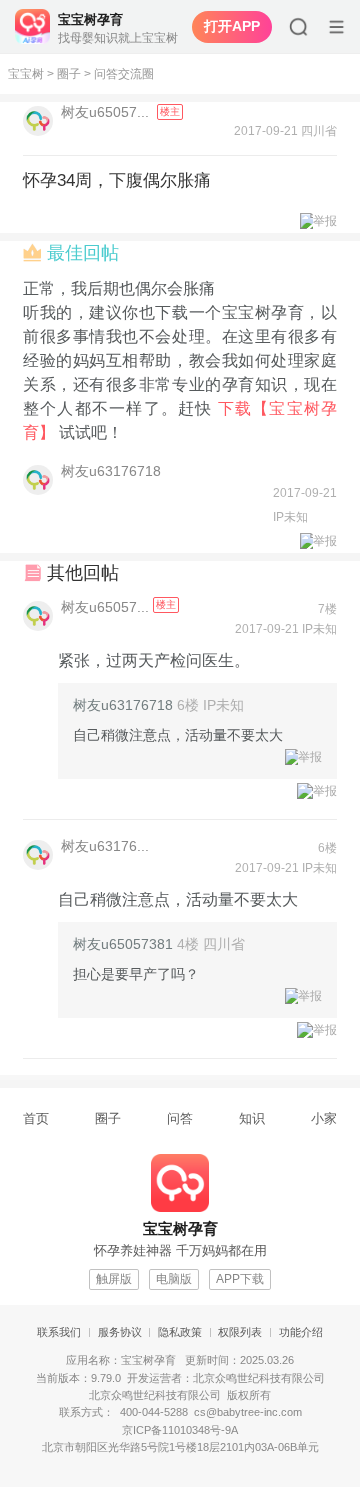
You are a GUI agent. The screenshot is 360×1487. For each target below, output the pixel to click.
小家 (324, 1118)
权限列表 (240, 1332)
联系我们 (59, 1332)
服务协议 (120, 1332)
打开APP (232, 26)
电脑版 (174, 1279)
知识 (252, 1118)
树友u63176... (105, 846)
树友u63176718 (111, 471)
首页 (36, 1118)
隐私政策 (180, 1332)
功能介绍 (301, 1332)
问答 (180, 1118)
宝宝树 (26, 74)
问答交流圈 (124, 74)
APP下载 (240, 1279)
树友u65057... (107, 112)
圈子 (69, 74)
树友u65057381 (123, 944)
